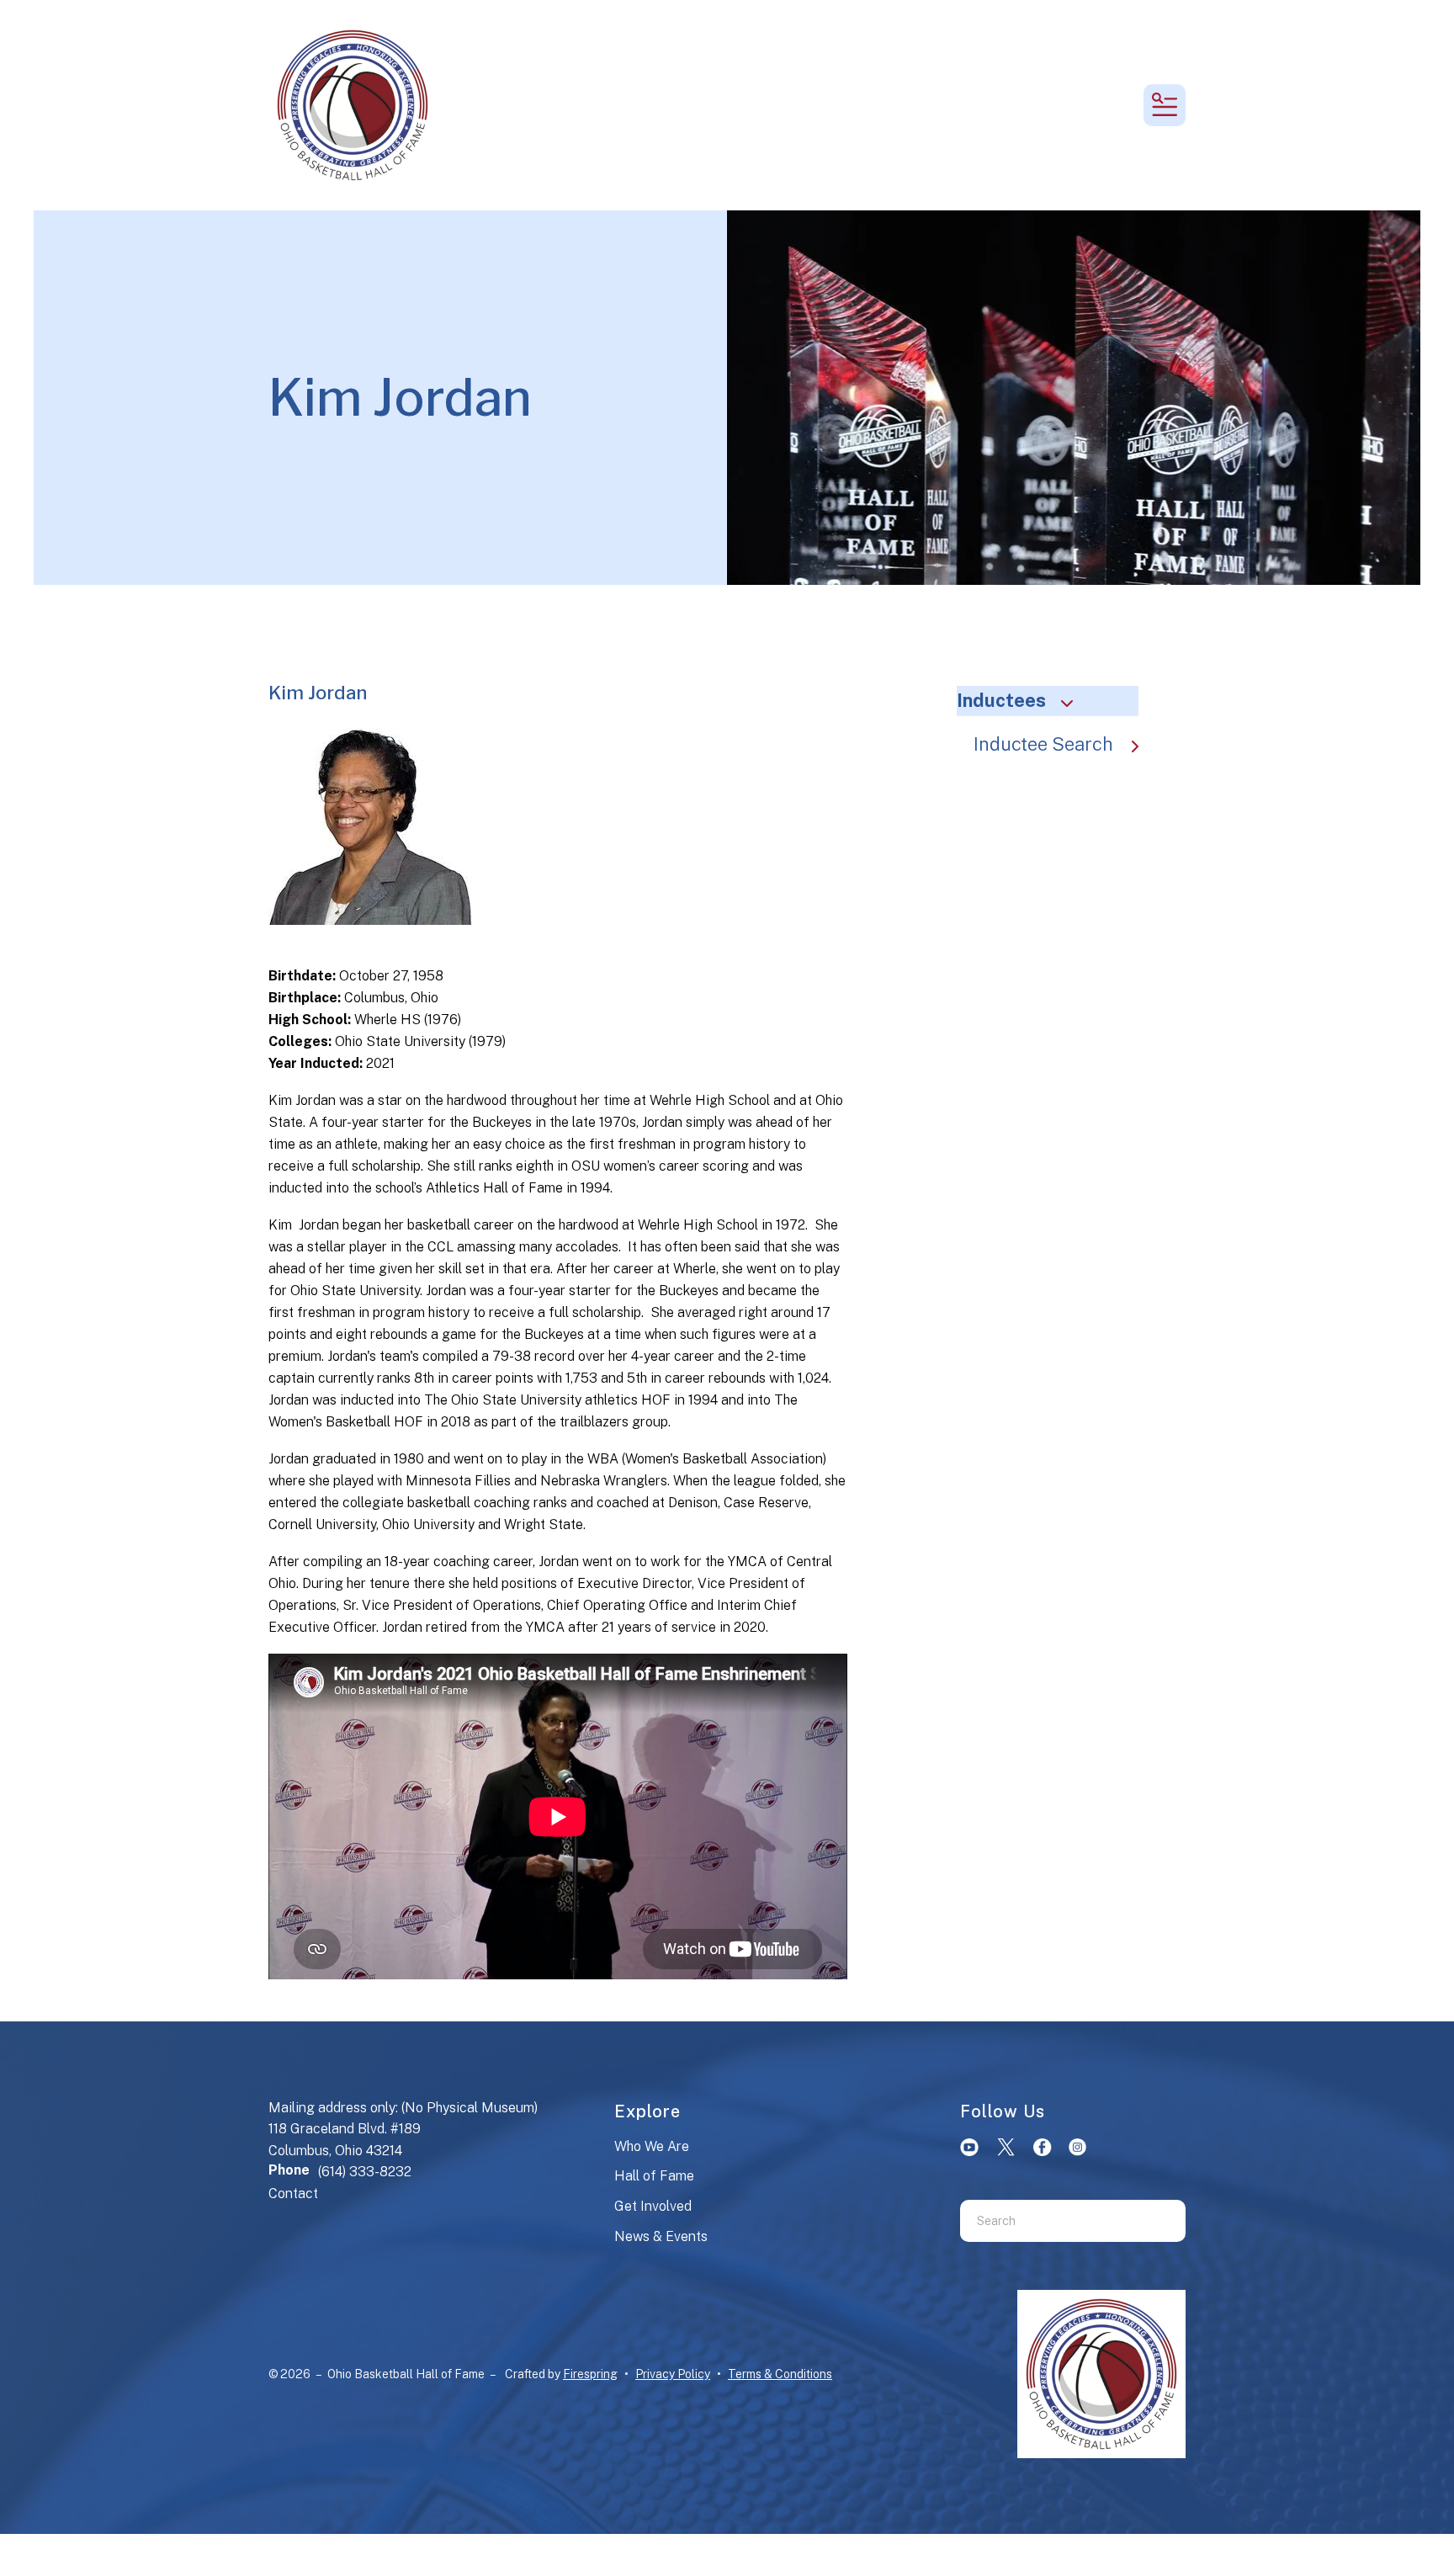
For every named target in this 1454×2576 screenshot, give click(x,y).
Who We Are (652, 2146)
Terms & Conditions (780, 2374)
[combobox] (1052, 2221)
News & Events (661, 2236)
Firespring (590, 2374)
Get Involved (653, 2206)
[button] (1165, 105)
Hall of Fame (654, 2176)
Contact (293, 2194)
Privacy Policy (673, 2374)
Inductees (1001, 700)
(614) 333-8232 (365, 2172)
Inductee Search (1043, 744)
